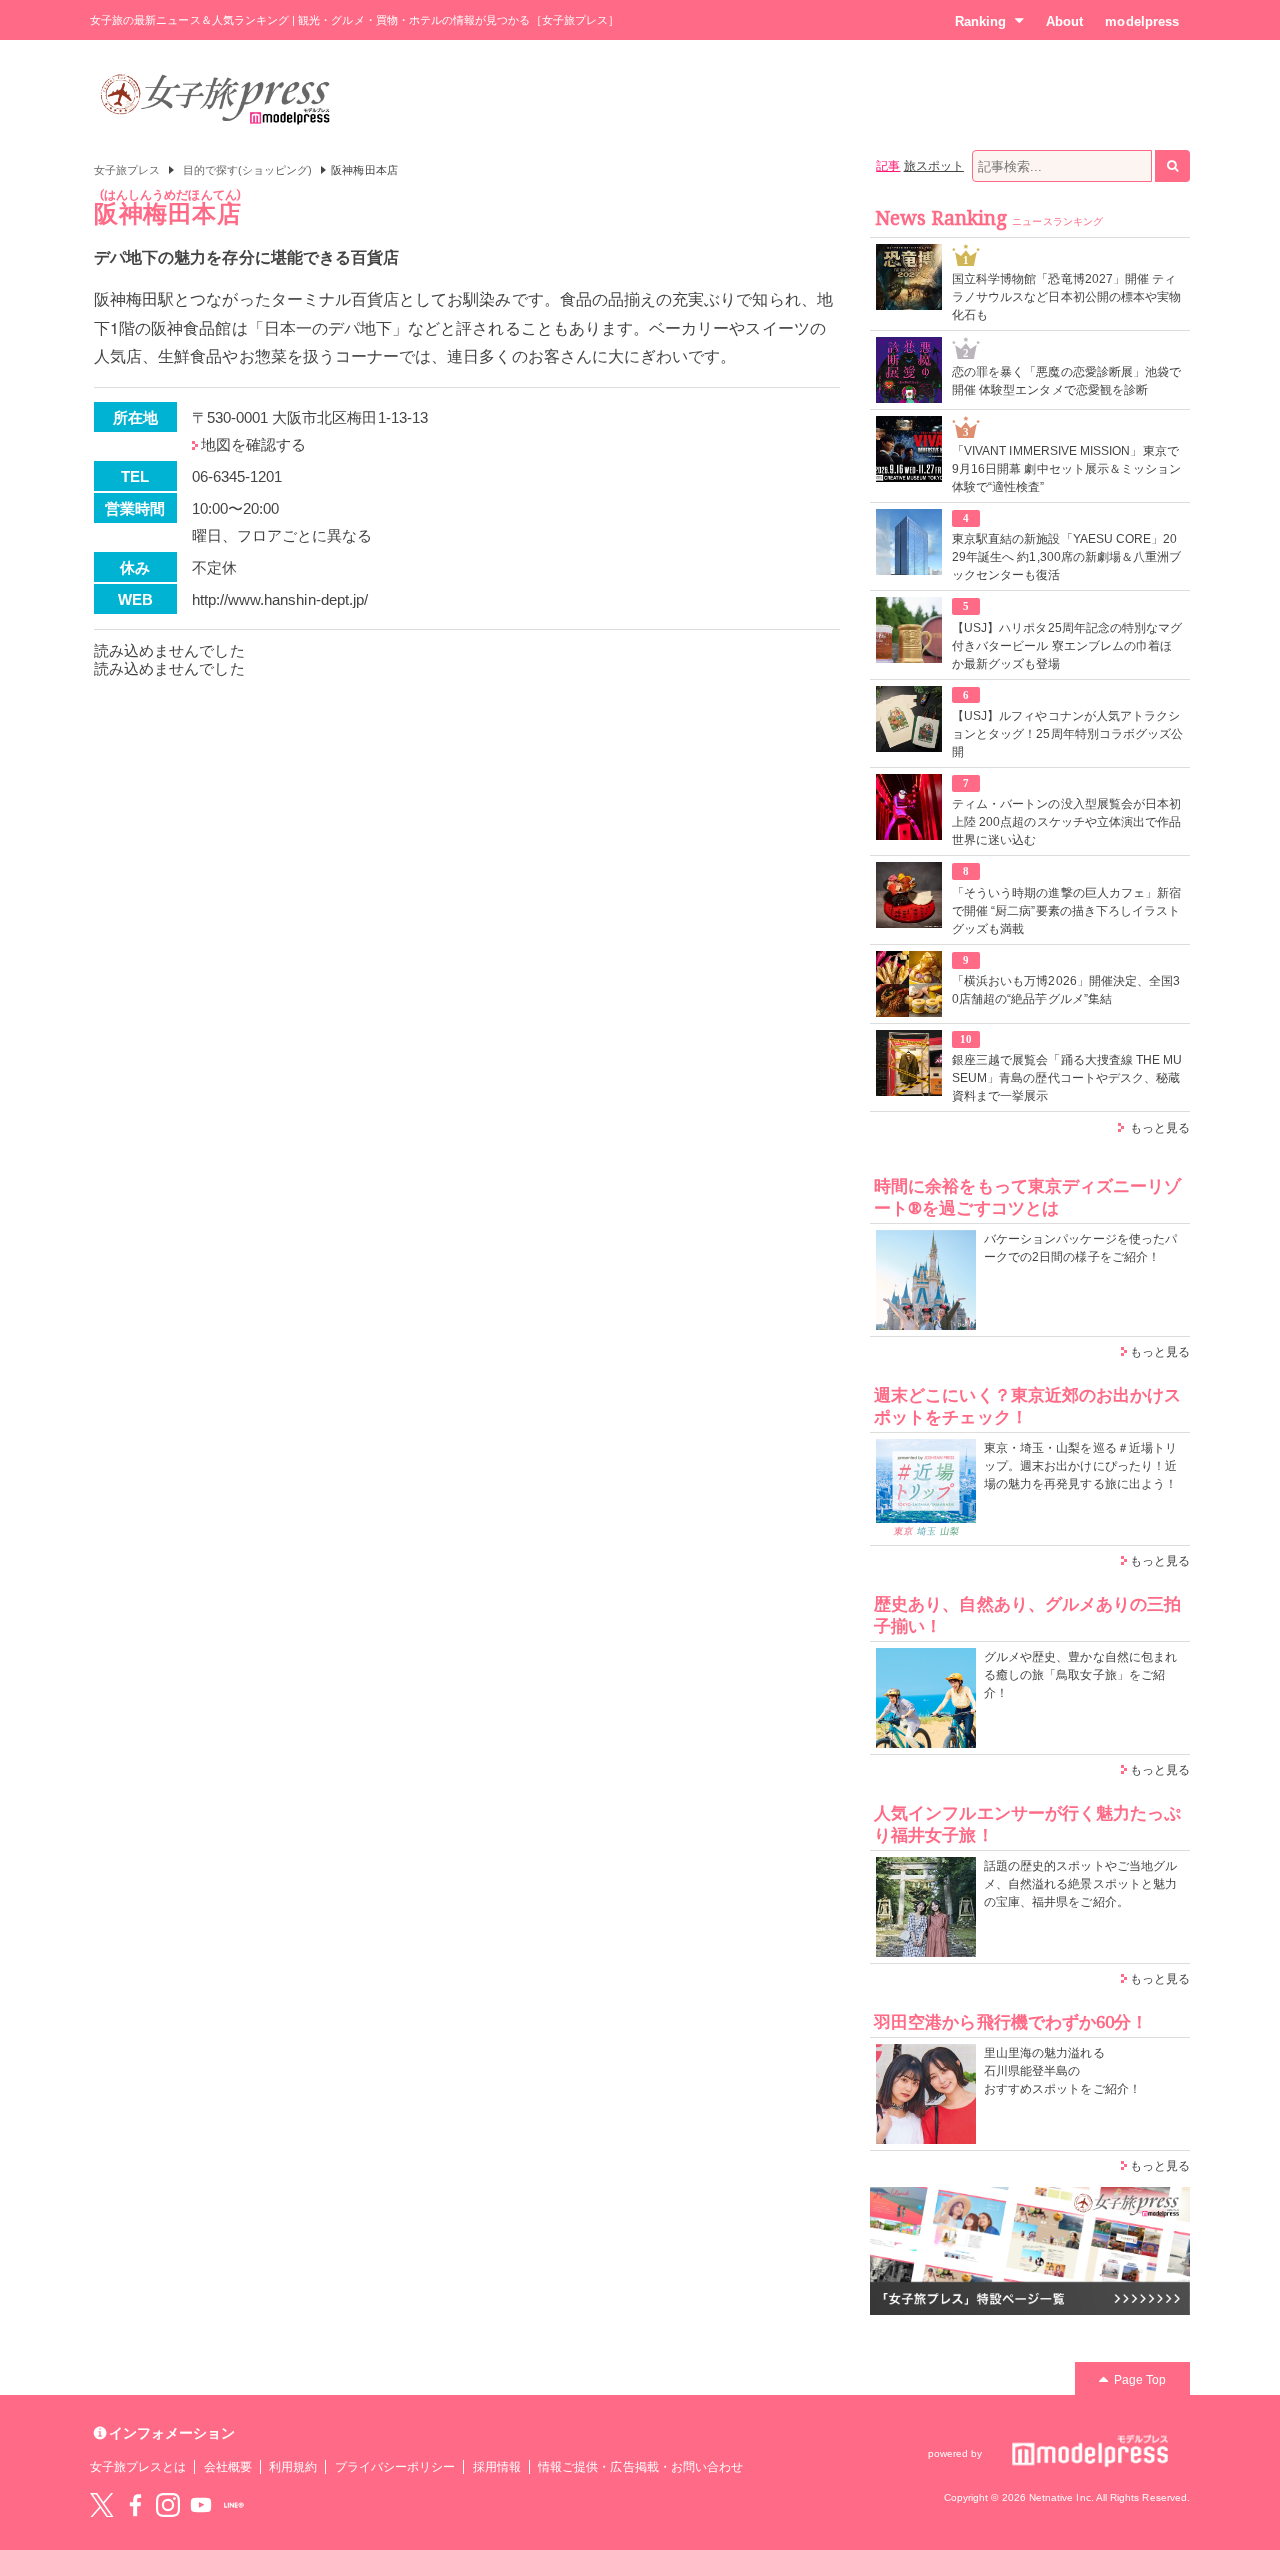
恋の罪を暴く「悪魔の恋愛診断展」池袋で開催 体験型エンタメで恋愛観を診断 (1066, 381)
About (1064, 21)
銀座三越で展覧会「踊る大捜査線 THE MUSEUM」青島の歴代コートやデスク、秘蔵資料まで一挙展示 (1067, 1078)
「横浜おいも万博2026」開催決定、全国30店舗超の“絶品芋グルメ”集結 (1066, 990)
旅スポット (934, 166)
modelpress (1142, 21)
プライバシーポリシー (395, 2467)
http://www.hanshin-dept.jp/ (280, 599)
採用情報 (497, 2467)
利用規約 (293, 2467)
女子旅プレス (127, 170)
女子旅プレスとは (138, 2467)
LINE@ (234, 2505)
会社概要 (228, 2467)
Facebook (135, 2505)
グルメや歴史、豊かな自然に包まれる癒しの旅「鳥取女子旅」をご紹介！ (1080, 1675)
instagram (168, 2505)
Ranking (980, 21)
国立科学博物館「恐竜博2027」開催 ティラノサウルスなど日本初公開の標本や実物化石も (1066, 297)
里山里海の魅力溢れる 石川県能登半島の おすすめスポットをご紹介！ (1062, 2071)
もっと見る (1160, 1128)
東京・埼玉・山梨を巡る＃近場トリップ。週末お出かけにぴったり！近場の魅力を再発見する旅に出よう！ (1080, 1466)
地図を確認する (253, 444)
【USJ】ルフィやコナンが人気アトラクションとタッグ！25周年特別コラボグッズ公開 (1067, 734)
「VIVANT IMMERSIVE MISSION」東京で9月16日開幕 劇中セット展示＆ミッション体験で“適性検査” (1066, 469)
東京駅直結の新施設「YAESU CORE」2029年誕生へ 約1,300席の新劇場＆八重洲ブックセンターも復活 (1066, 557)
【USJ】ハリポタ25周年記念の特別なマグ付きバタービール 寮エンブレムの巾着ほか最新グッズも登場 (1067, 646)
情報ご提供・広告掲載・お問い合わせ (640, 2467)
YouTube (201, 2505)
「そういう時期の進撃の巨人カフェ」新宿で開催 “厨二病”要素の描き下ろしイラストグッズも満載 (1066, 911)
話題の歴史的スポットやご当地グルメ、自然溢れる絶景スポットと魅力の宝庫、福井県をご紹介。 (1080, 1884)
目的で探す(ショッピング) (248, 170)
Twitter (102, 2505)
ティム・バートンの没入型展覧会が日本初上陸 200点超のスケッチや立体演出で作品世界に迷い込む (1066, 822)
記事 (888, 166)
